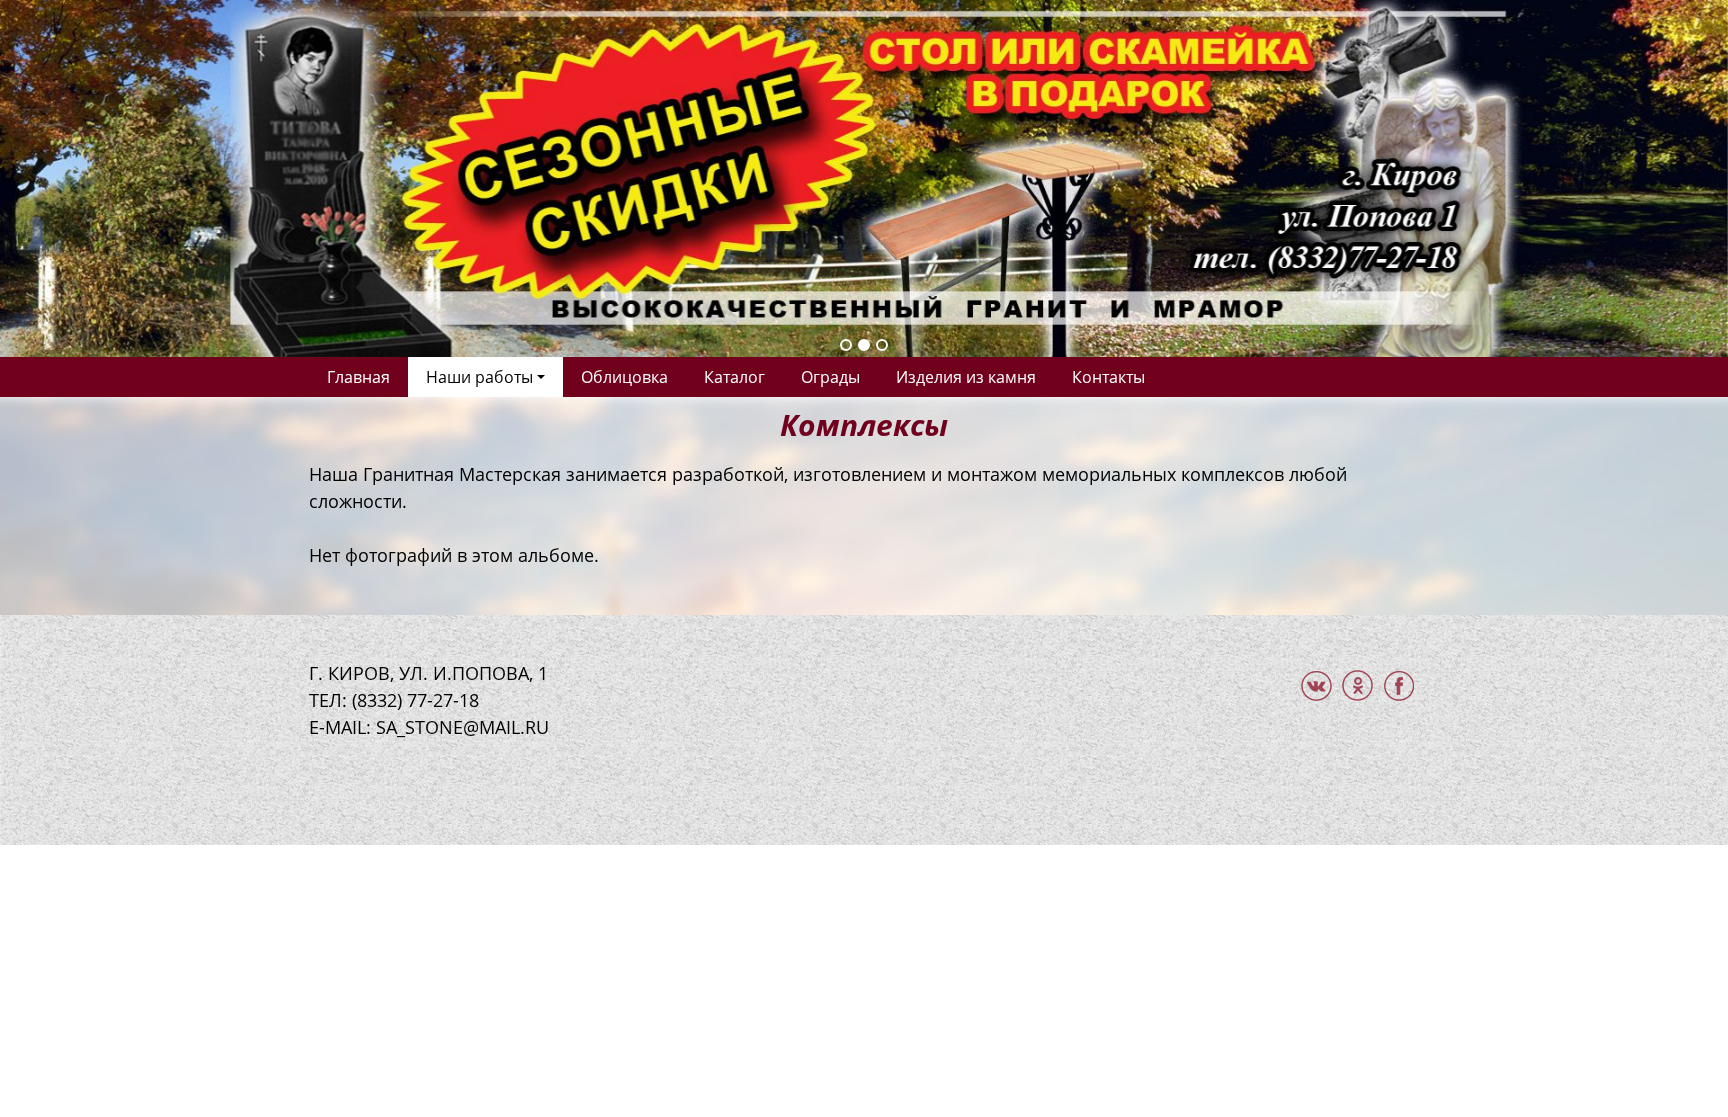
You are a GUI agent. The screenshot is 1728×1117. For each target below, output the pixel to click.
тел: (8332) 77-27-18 (394, 700)
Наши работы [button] (479, 377)
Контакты (1108, 377)
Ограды (830, 377)
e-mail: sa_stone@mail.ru (429, 727)
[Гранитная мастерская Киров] (864, 176)
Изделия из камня (966, 377)
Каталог (734, 377)
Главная (358, 377)
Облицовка (624, 377)
